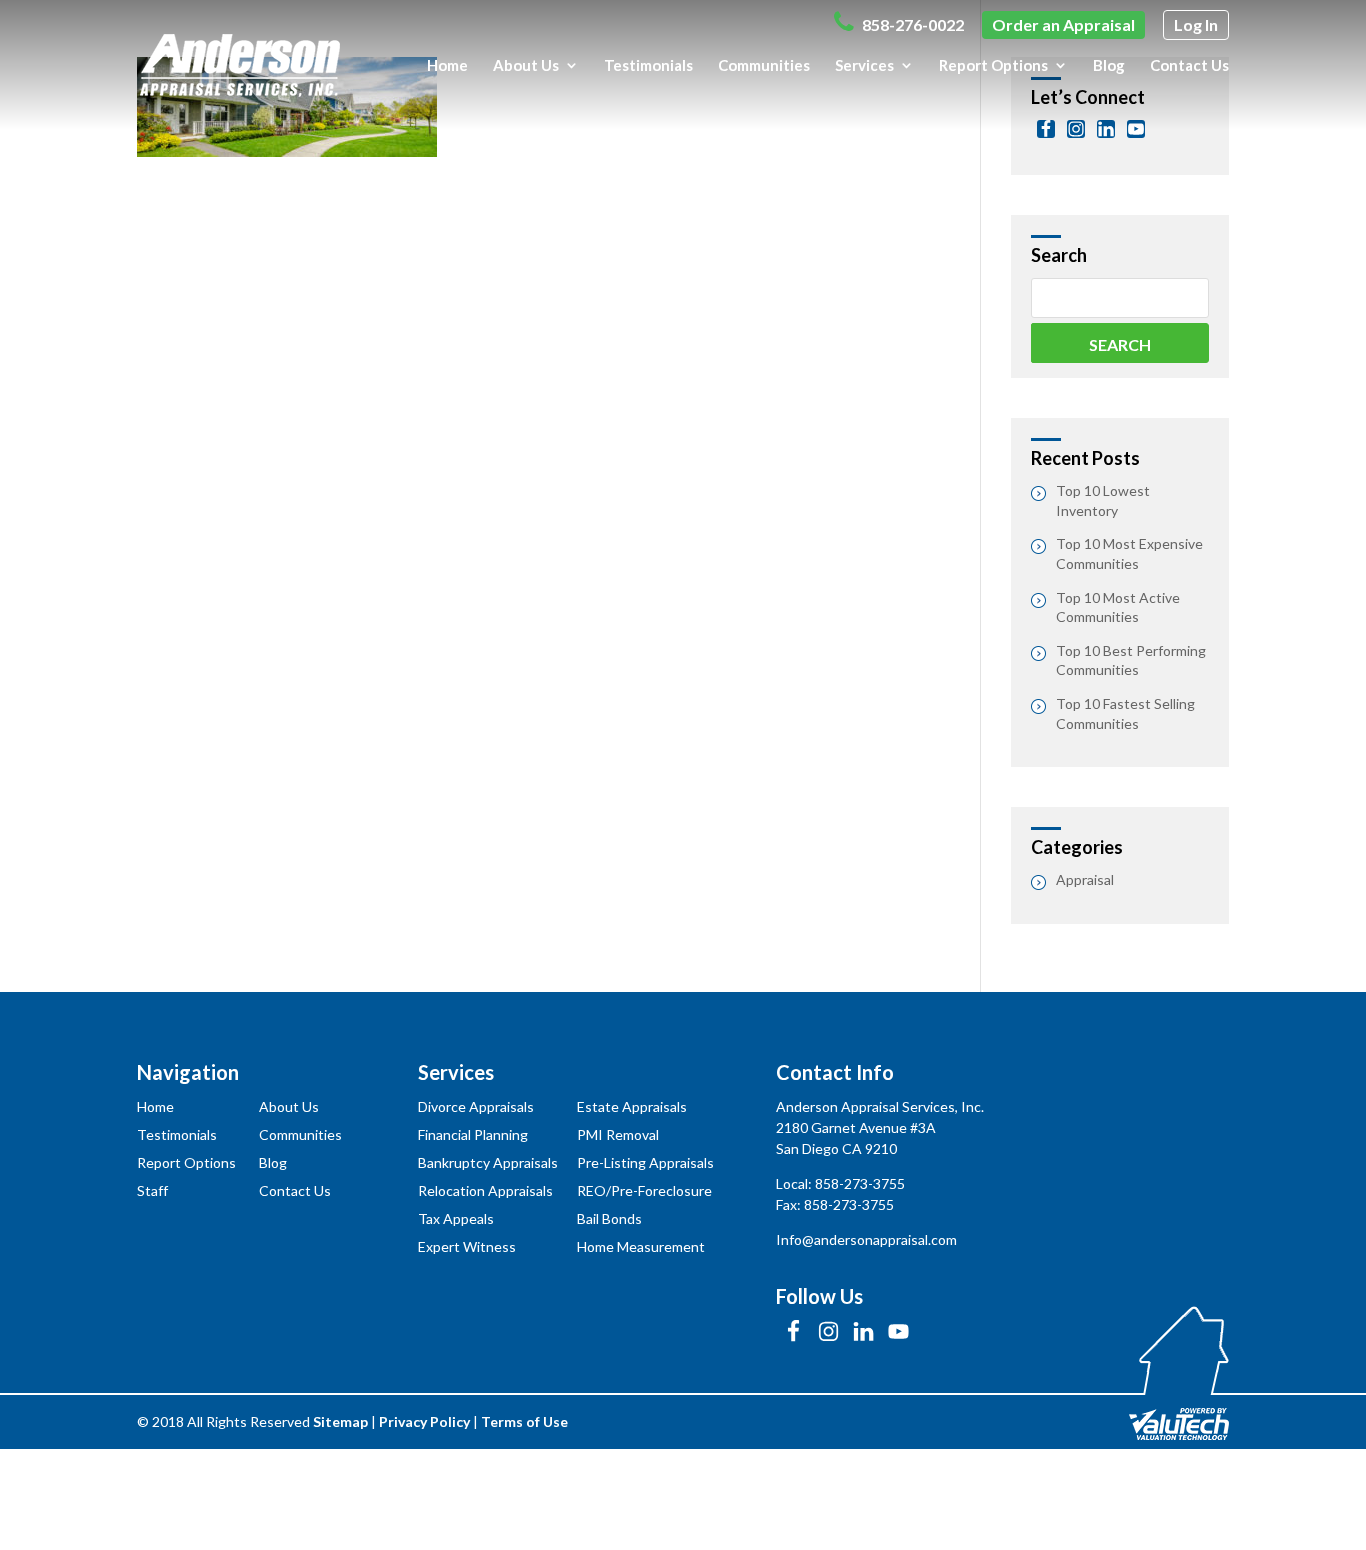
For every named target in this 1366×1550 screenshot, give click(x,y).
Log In (1196, 24)
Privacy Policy (424, 1421)
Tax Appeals (456, 1218)
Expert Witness (467, 1246)
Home (447, 66)
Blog (1109, 66)
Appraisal (1085, 879)
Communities (764, 66)
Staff (152, 1190)
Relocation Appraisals (485, 1190)
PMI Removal (618, 1134)
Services (864, 66)
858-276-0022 (911, 24)
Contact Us (1189, 66)
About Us (526, 66)
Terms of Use (524, 1421)
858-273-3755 (860, 1183)
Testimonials (648, 66)
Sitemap (340, 1421)
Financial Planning (473, 1134)
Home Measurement (641, 1246)
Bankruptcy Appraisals (488, 1162)
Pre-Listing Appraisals (645, 1162)
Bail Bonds (609, 1218)
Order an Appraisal (1063, 24)
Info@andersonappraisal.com (866, 1239)
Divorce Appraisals (476, 1106)
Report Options (993, 66)
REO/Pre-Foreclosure (644, 1190)
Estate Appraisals (632, 1106)
